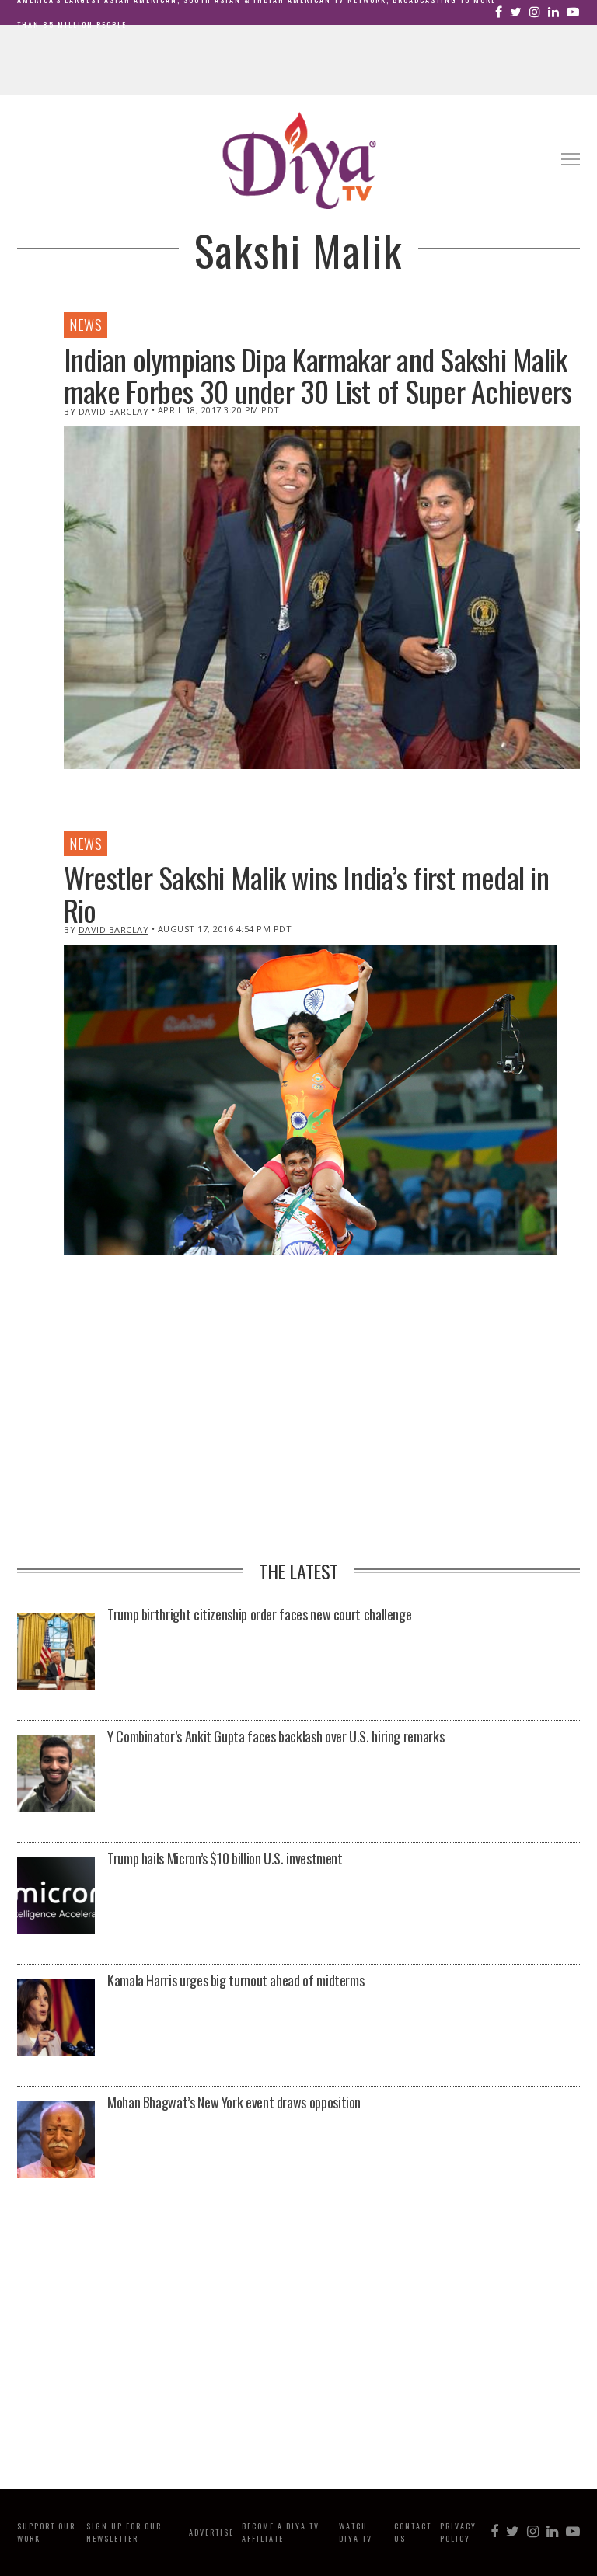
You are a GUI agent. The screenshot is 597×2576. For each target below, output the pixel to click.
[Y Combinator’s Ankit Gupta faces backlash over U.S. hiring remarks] (56, 1775)
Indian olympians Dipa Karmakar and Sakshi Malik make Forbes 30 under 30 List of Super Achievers (318, 375)
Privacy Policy (458, 2532)
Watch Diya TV (356, 2532)
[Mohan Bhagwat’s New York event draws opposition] (56, 2141)
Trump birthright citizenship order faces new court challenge (259, 1614)
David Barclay (114, 411)
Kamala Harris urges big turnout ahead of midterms (236, 1980)
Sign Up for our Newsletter (124, 2532)
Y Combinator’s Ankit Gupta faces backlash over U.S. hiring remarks (276, 1736)
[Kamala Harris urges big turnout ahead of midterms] (56, 2019)
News (86, 325)
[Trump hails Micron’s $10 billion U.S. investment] (56, 1897)
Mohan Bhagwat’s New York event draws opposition (234, 2102)
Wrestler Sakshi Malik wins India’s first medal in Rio (306, 893)
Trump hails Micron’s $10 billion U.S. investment (225, 1858)
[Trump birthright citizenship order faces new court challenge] (56, 1653)
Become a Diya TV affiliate (281, 2532)
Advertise (211, 2532)
